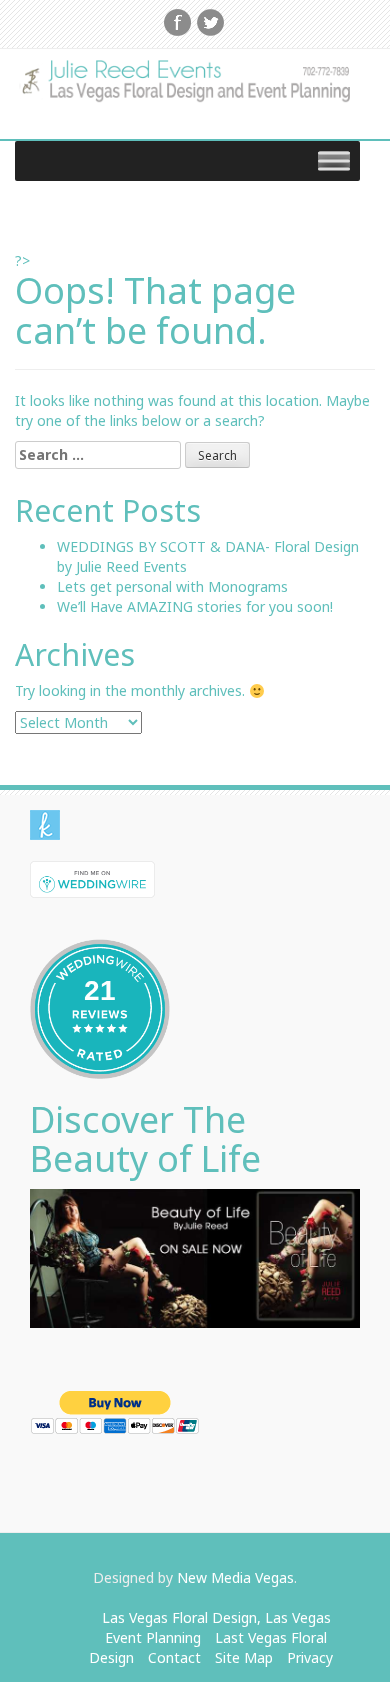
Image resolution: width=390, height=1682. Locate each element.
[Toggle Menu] (334, 160)
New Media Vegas (235, 1577)
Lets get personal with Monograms (172, 586)
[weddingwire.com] (92, 877)
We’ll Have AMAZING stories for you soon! (195, 606)
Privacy (310, 1657)
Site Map (244, 1657)
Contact (174, 1657)
